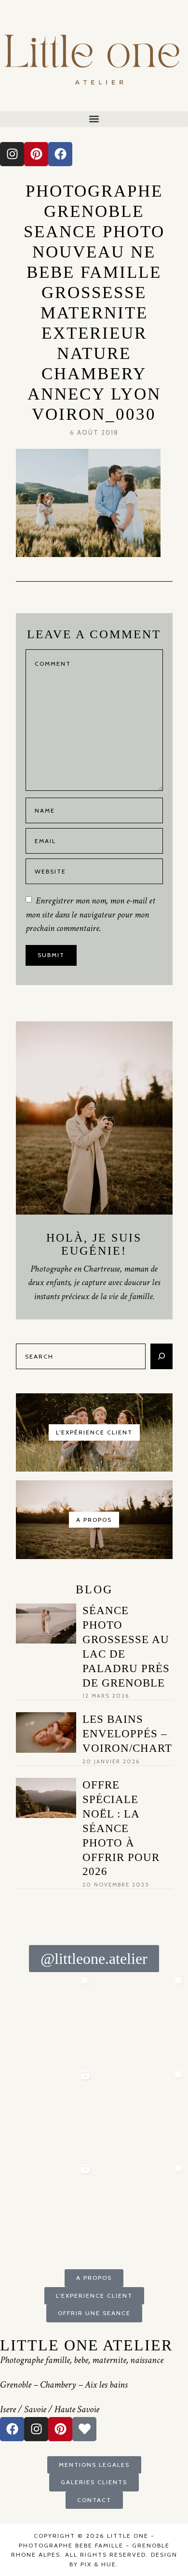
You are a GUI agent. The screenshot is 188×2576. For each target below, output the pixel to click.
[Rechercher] (161, 1356)
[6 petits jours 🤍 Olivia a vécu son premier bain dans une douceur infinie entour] (47, 2207)
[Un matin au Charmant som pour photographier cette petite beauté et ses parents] (47, 2019)
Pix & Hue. (100, 2564)
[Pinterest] (36, 154)
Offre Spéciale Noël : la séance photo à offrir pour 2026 (121, 1828)
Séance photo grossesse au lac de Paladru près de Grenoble (126, 1646)
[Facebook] (60, 154)
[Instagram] (12, 154)
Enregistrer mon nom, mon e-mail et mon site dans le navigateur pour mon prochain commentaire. (90, 914)
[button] (94, 119)
